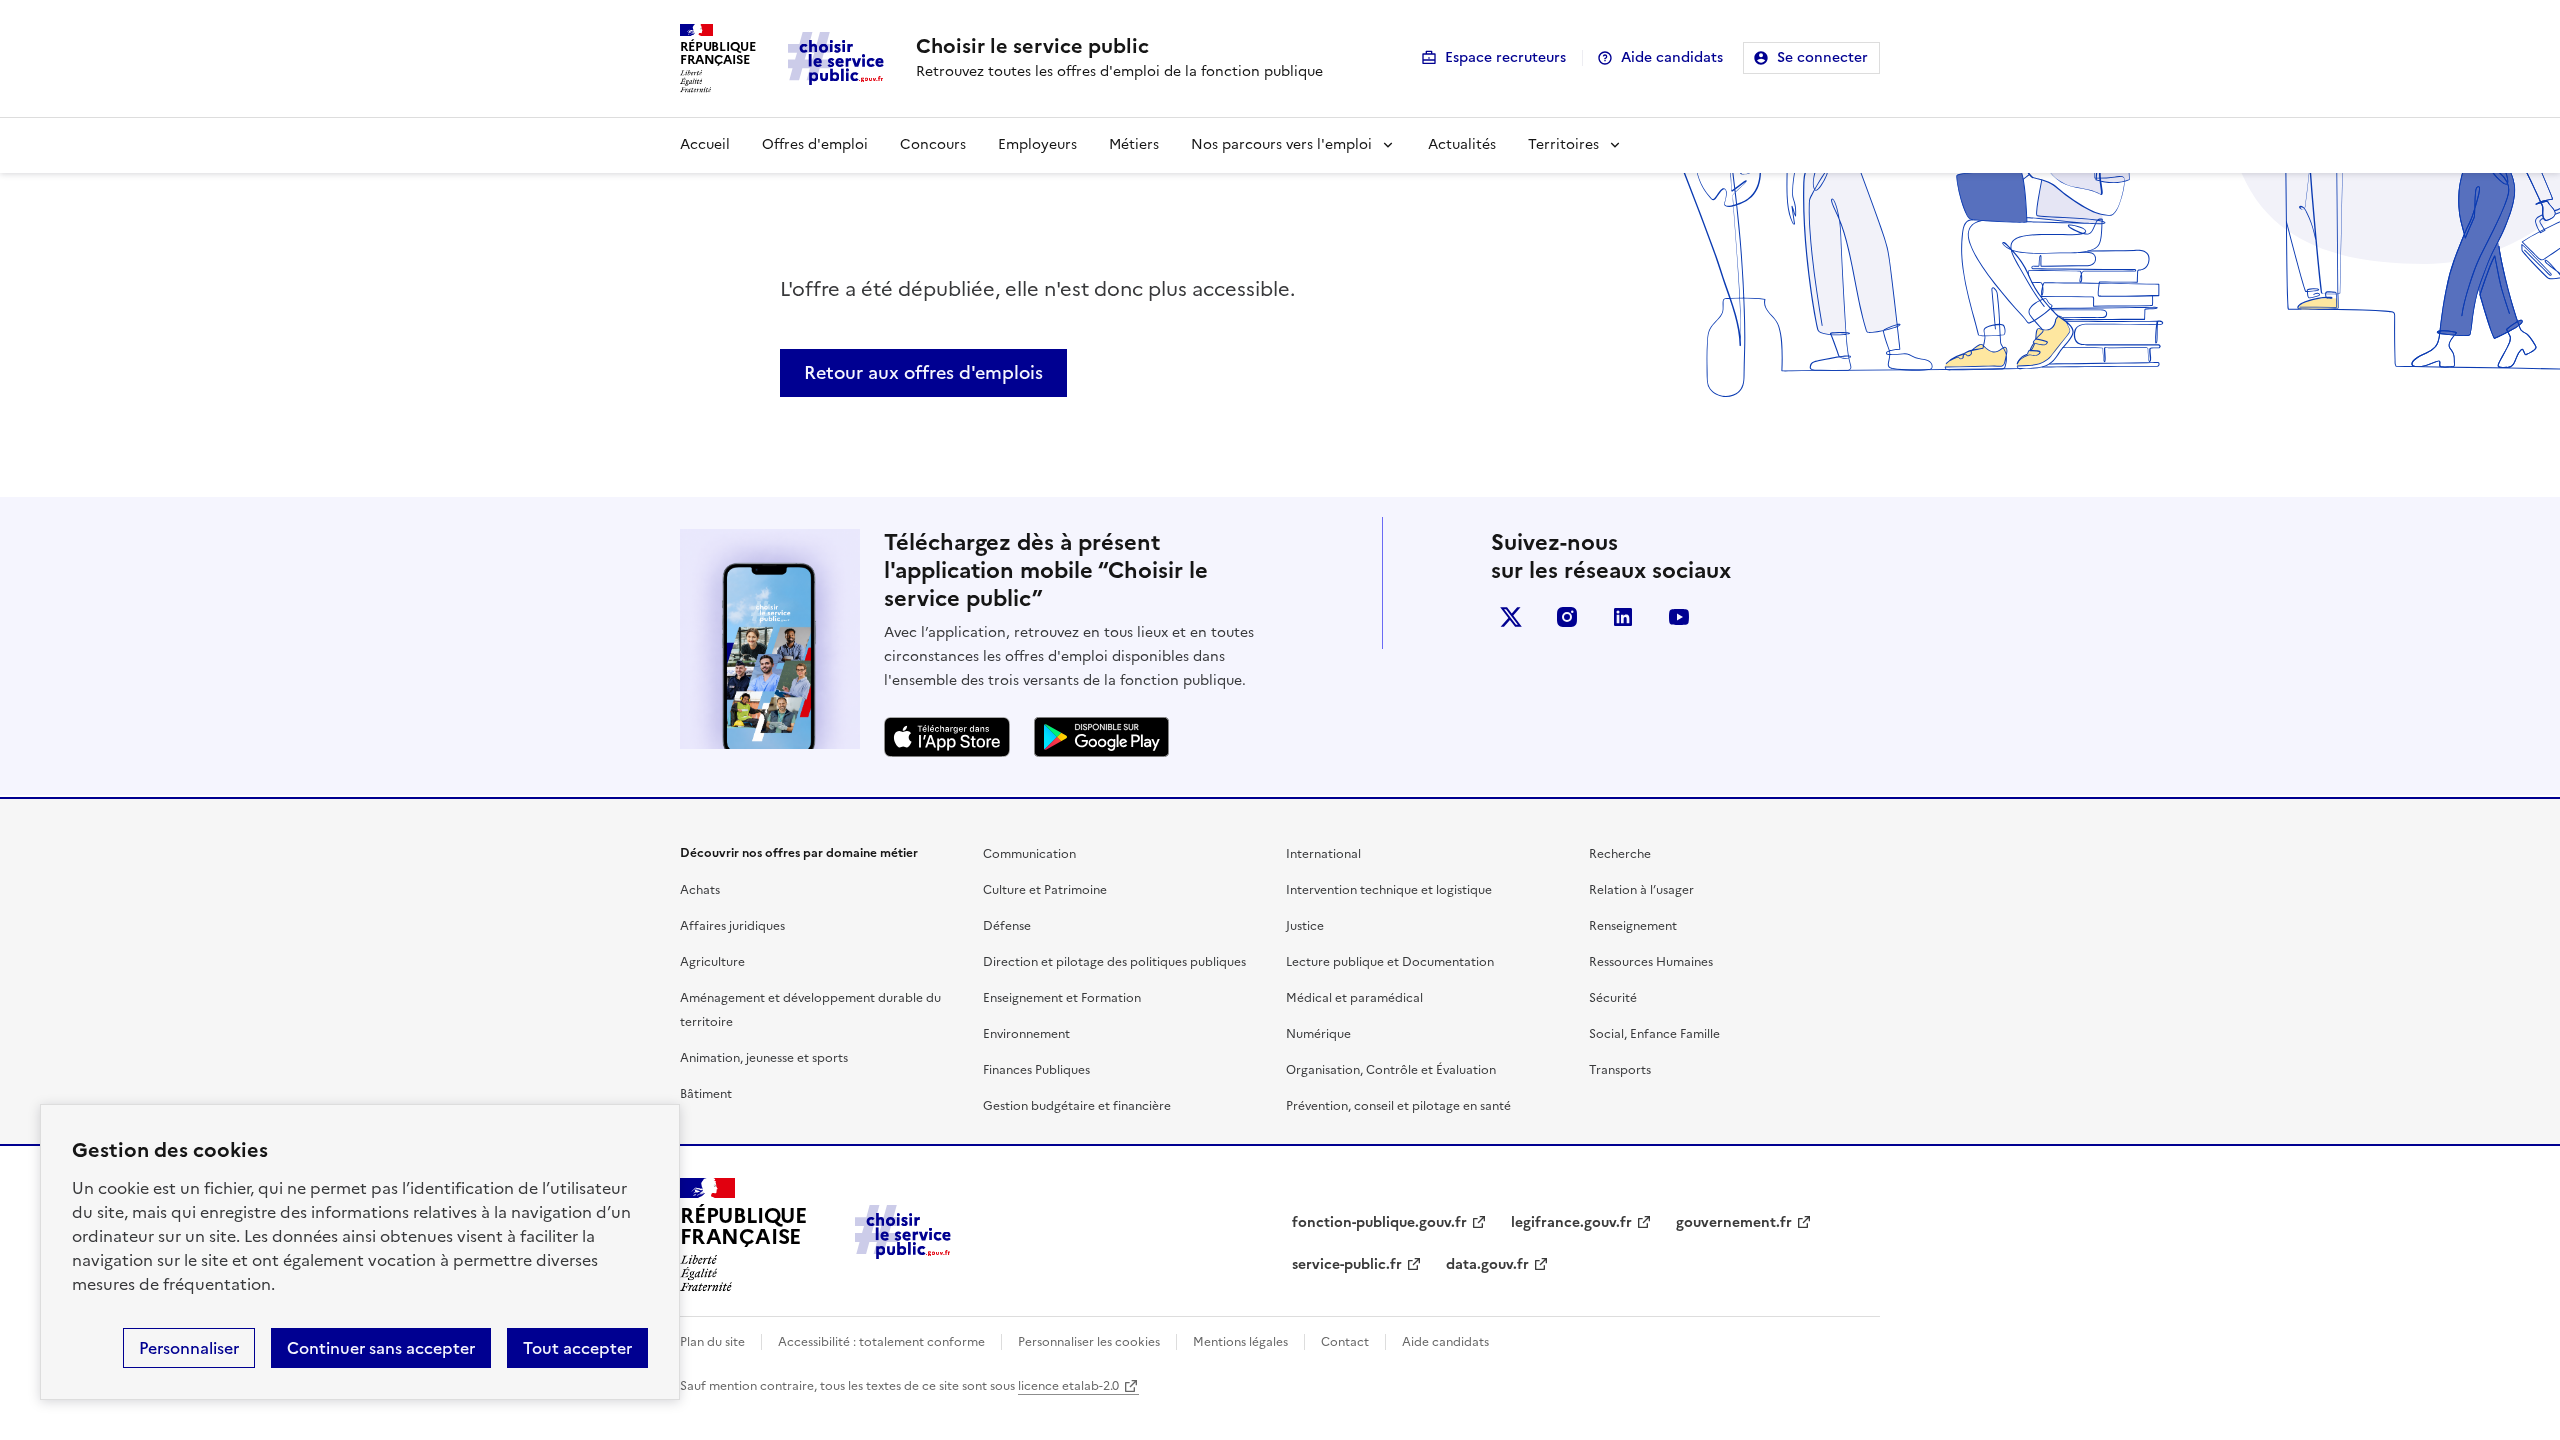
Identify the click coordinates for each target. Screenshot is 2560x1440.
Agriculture (712, 962)
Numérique (1318, 1034)
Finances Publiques (1036, 1070)
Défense (1007, 926)
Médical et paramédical (1354, 998)
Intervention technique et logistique (1389, 890)
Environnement (1026, 1034)
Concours (933, 144)
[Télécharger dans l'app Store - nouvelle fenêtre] (947, 737)
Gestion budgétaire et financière (1077, 1106)
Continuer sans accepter (381, 1348)
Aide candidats (1672, 57)
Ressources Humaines (1651, 962)
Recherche (1620, 854)
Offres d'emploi (815, 144)
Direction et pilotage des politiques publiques (1114, 962)
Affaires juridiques (732, 926)
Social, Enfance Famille (1654, 1034)
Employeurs (1037, 144)
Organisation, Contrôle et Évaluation (1391, 1070)
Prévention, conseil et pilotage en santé (1398, 1106)
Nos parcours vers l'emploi (1281, 144)
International (1323, 854)
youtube (1679, 617)
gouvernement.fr (1734, 1222)
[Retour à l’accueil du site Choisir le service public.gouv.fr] (903, 1253)
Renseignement (1633, 926)
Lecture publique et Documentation (1390, 962)
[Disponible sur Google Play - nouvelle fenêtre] (1101, 737)
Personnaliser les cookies (1089, 1342)
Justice (1305, 926)
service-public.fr (1347, 1264)
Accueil (705, 144)
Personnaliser (189, 1348)
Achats (700, 890)
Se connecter (1822, 57)
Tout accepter (577, 1348)
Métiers (1134, 144)
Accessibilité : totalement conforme (881, 1342)
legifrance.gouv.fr (1571, 1222)
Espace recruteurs (1505, 57)
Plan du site (712, 1342)
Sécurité (1613, 998)
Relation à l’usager (1641, 890)
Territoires (1563, 144)
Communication (1029, 854)
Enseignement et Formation (1062, 998)
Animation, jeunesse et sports (764, 1058)
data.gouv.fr (1487, 1264)
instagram (1567, 617)
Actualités (1462, 144)
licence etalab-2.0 (1068, 1386)
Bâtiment (706, 1094)
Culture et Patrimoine (1045, 890)
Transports (1620, 1070)
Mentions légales (1240, 1342)
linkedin (1623, 617)
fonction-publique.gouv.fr (1379, 1222)
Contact (1345, 1342)
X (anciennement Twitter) (1511, 617)
